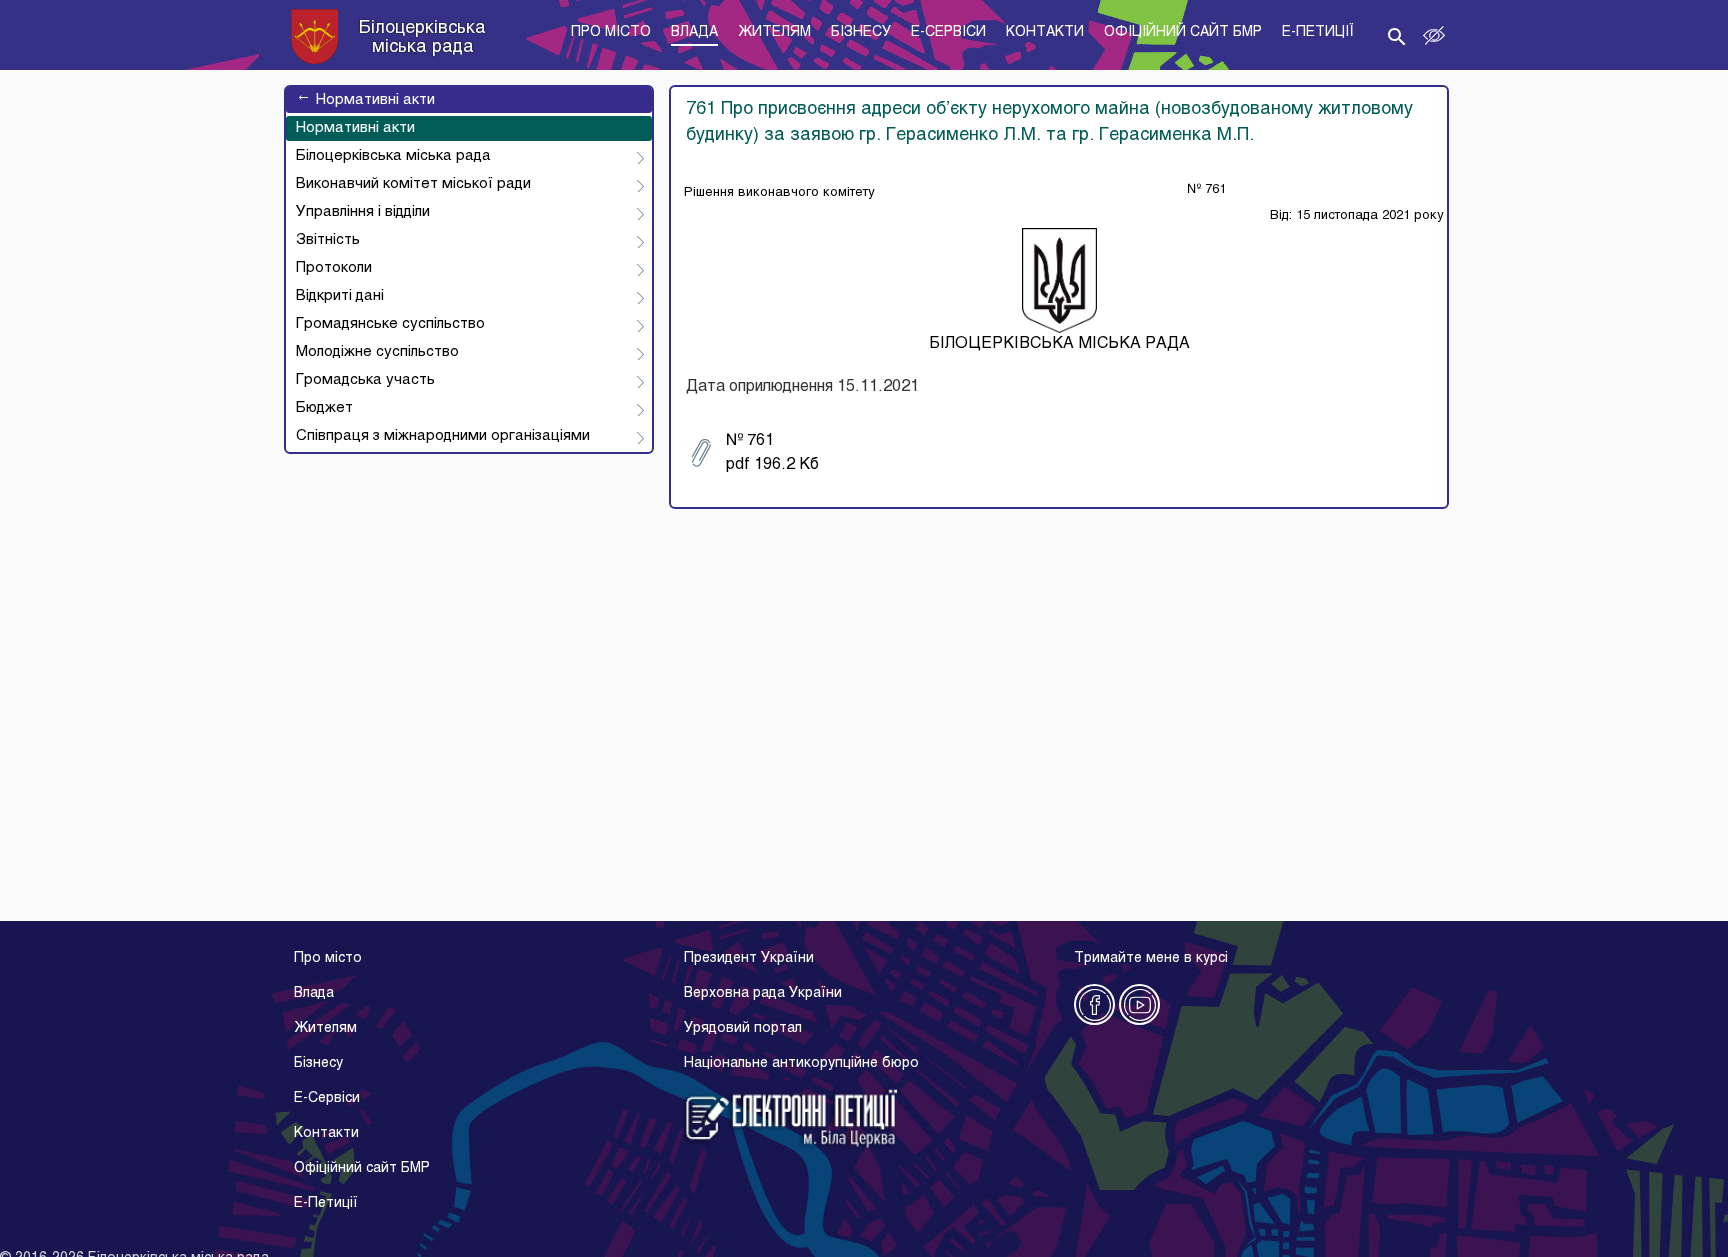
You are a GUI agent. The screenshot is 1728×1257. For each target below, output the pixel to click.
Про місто (328, 958)
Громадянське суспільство (390, 324)
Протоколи (334, 268)
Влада (314, 993)
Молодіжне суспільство (377, 352)
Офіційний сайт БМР (362, 1168)
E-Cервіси (327, 1098)
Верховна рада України (763, 993)
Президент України (749, 958)
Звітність (328, 240)
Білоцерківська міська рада (393, 156)
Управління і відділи (363, 212)
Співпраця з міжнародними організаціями (443, 436)
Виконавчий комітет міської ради (413, 184)
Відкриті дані (340, 296)
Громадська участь (365, 380)
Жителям (325, 1028)
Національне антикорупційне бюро (801, 1063)
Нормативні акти (365, 100)
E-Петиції (326, 1203)
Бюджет (324, 408)
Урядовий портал (743, 1028)
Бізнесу (318, 1063)
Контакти (326, 1133)
